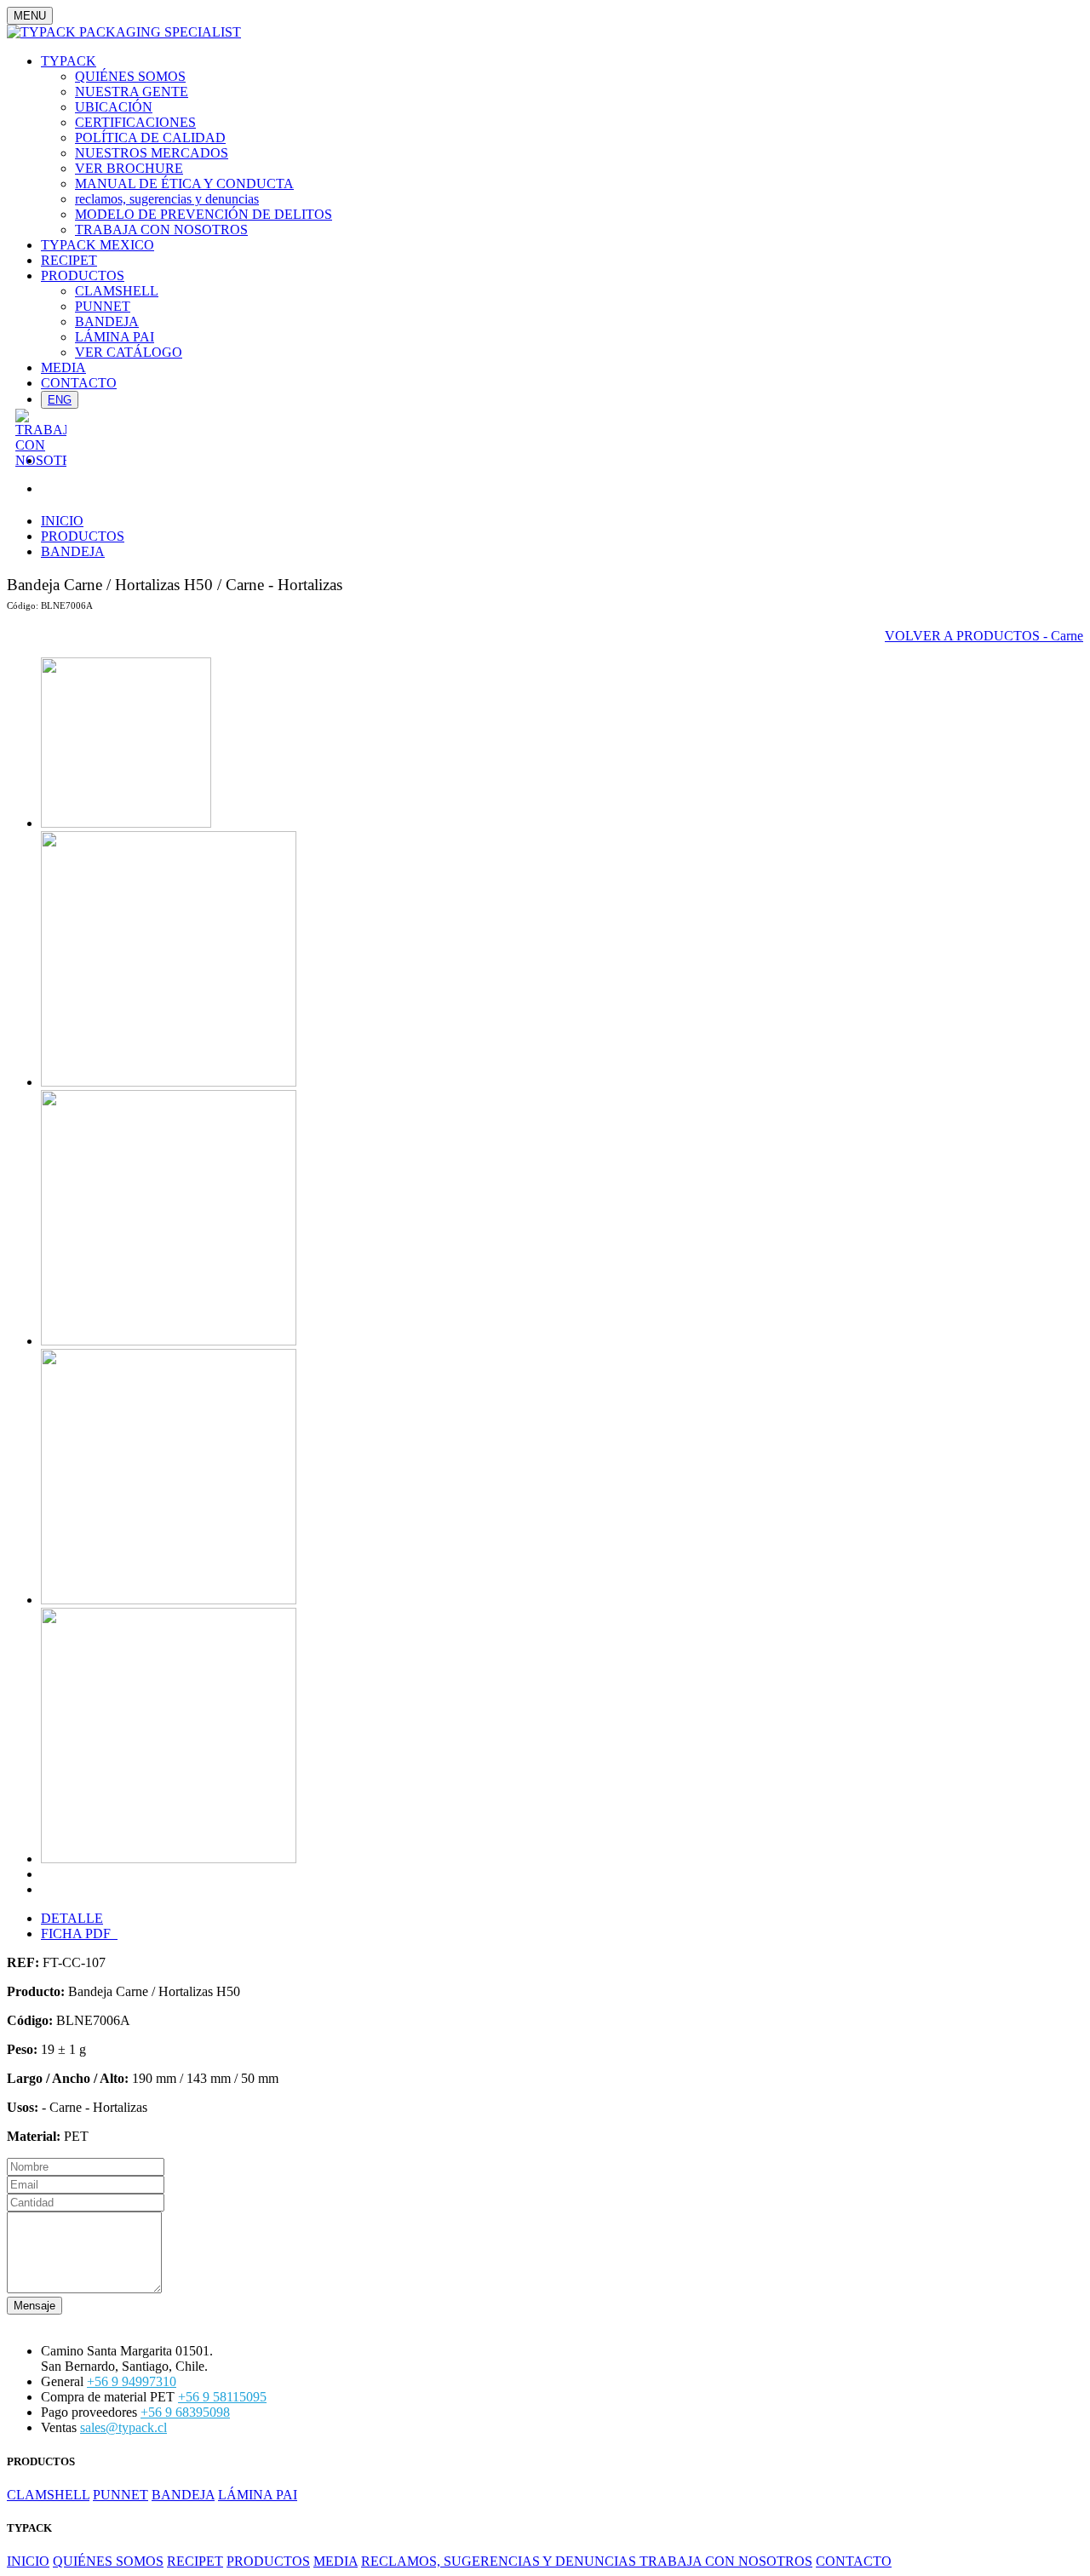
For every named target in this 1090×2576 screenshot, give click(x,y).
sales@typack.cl (123, 2427)
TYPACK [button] (69, 61)
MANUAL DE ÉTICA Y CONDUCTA (184, 184)
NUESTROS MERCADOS (152, 153)
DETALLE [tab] (72, 1918)
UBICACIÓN (114, 107)
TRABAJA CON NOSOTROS (161, 229)
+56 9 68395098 (185, 2412)
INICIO (62, 521)
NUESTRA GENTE (132, 92)
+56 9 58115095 (222, 2397)
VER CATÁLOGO (129, 352)
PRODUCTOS (83, 536)
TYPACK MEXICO (98, 245)
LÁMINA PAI (115, 337)
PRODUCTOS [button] (83, 275)
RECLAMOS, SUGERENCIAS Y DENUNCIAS (500, 2561)
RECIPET (69, 260)
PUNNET (103, 306)
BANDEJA (107, 321)
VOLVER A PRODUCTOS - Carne (984, 636)
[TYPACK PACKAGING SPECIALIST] (124, 32)
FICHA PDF (79, 1933)
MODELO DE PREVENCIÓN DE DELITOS (204, 214)
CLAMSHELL (117, 291)
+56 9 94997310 (132, 2381)
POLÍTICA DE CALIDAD (150, 138)
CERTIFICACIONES (135, 122)
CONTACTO (79, 383)
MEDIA (63, 367)
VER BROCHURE (129, 168)
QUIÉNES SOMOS (130, 76)
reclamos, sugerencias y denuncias (167, 199)
